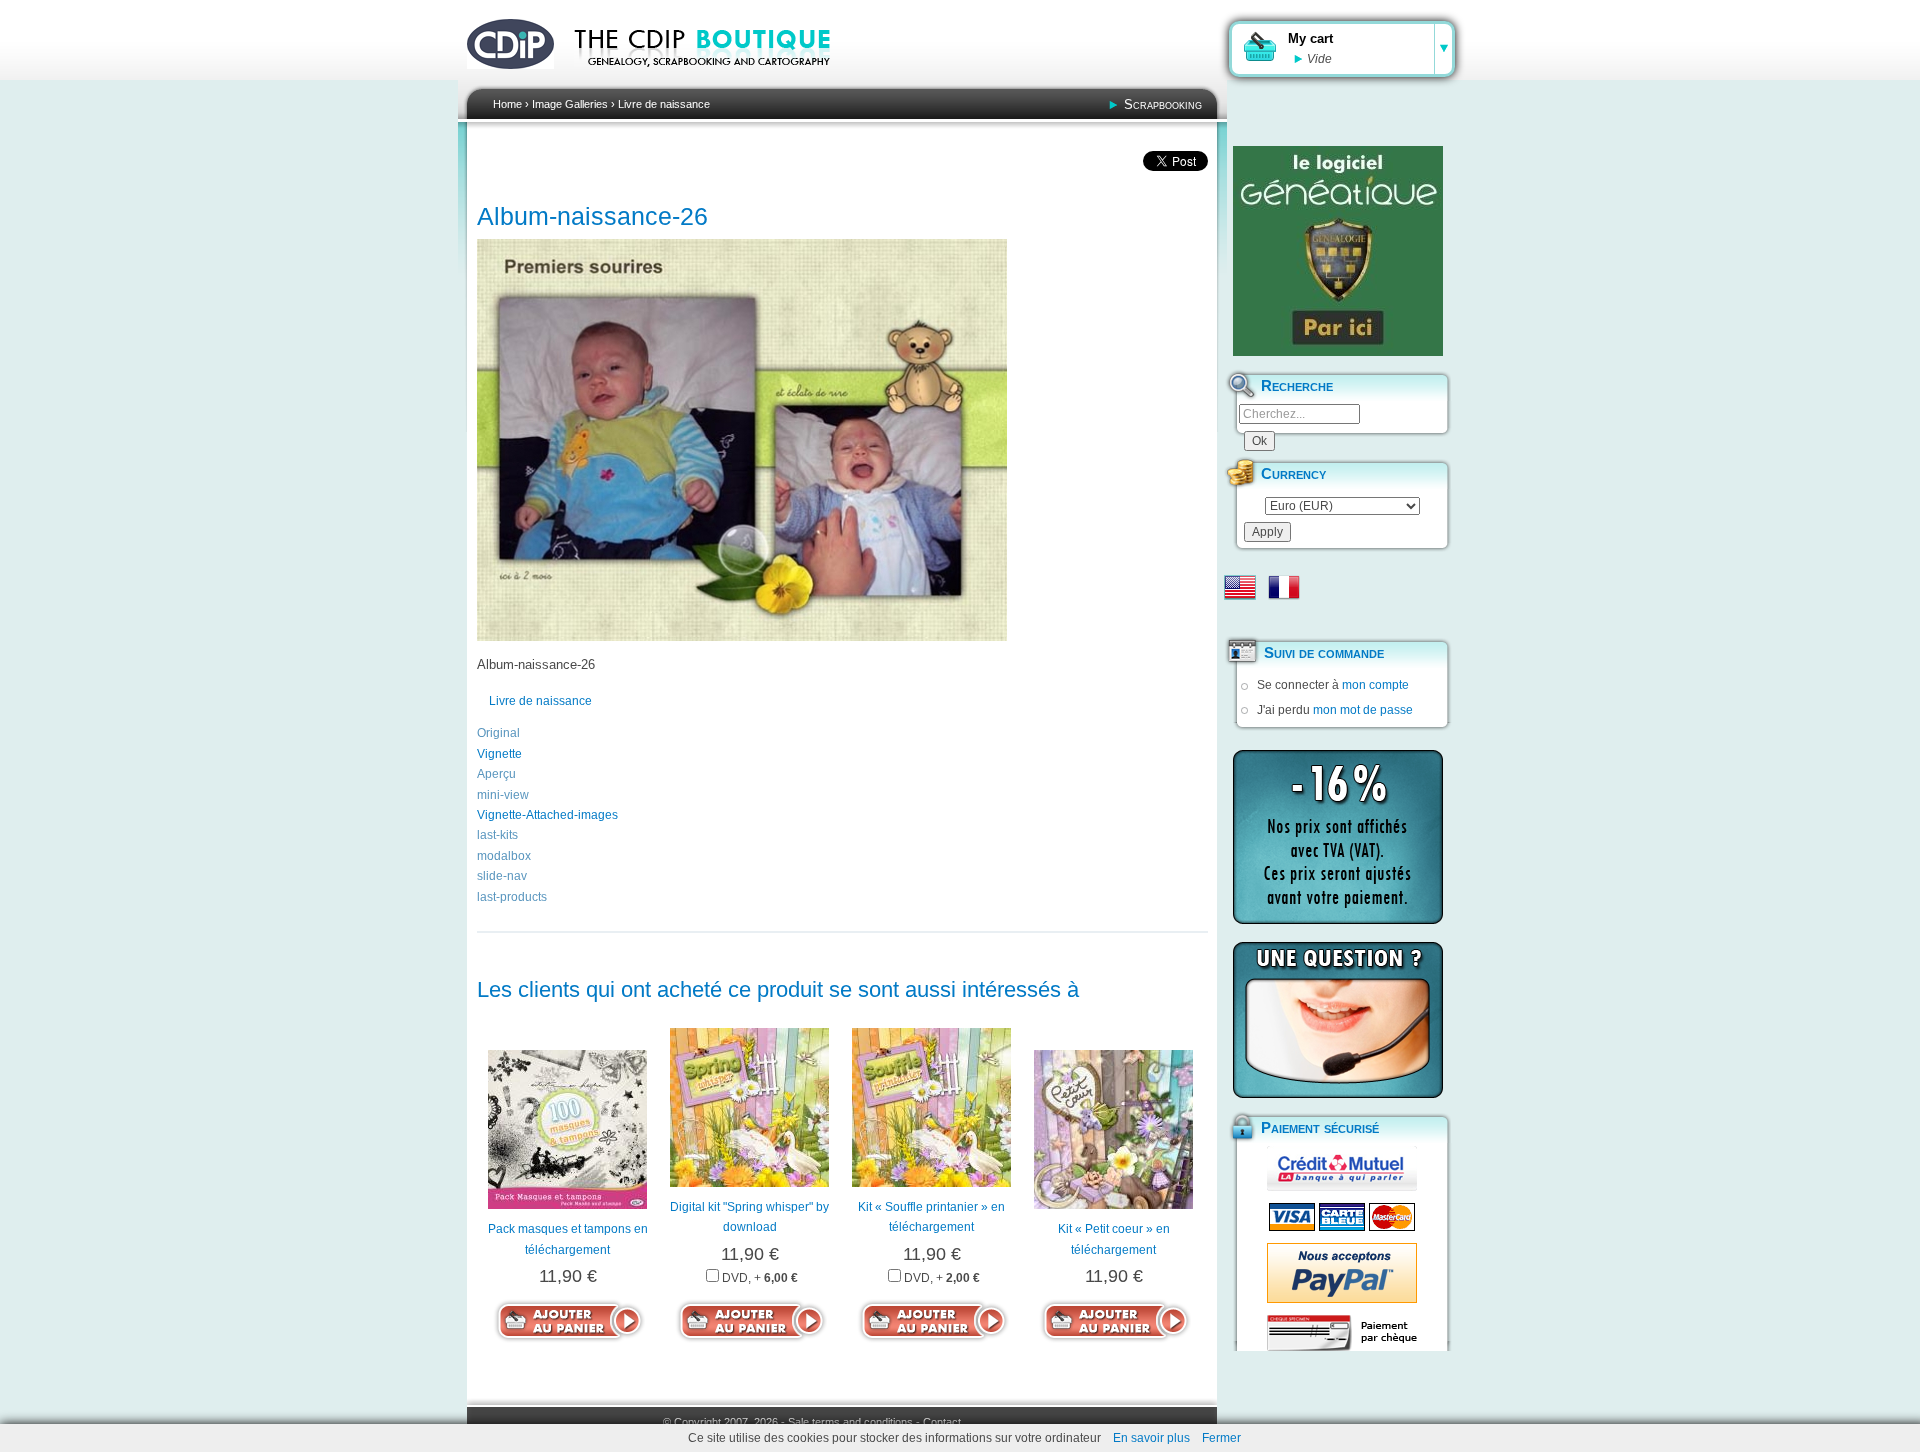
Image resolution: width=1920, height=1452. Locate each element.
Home (507, 104)
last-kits (497, 835)
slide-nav (502, 876)
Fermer (1221, 1438)
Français (1284, 587)
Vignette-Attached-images (547, 815)
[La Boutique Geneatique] (1338, 251)
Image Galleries (570, 104)
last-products (512, 897)
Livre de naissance (664, 104)
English (1240, 587)
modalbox (504, 856)
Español (1240, 619)
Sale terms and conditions (850, 1422)
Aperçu (496, 774)
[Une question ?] (1338, 1020)
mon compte (1375, 685)
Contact (942, 1422)
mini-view (503, 795)
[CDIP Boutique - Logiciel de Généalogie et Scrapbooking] (716, 80)
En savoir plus (1151, 1438)
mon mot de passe (1363, 710)
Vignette (499, 754)
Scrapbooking (1163, 104)
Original (498, 733)
